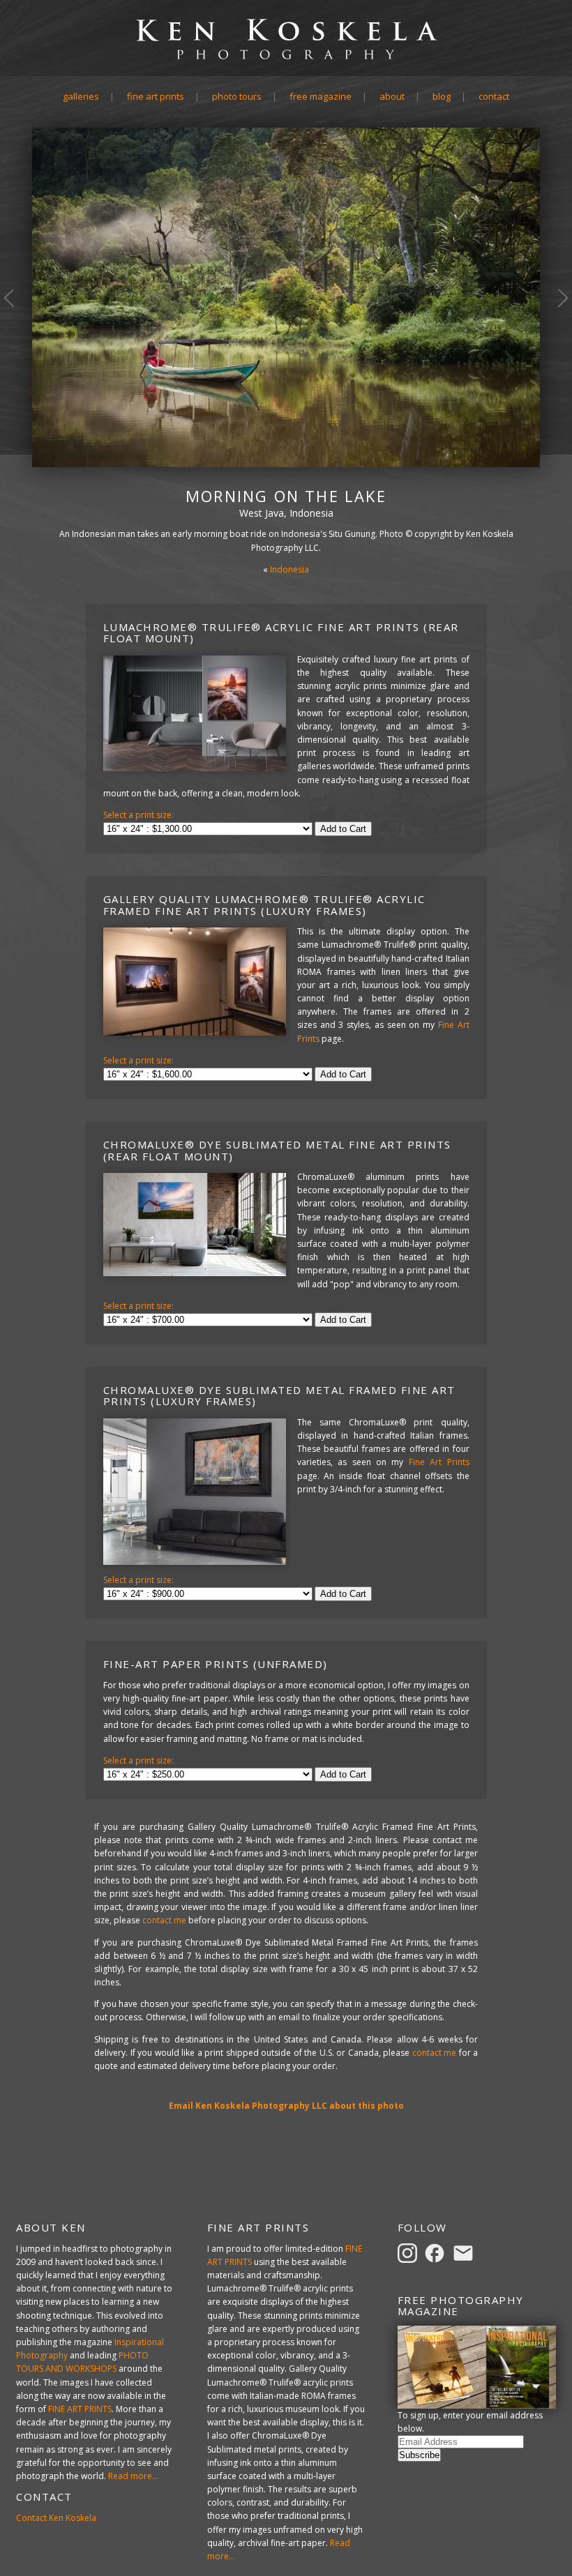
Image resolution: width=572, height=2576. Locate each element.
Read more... (133, 2476)
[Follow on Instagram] (409, 2252)
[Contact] (465, 2252)
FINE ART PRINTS (80, 2409)
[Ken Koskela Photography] (286, 58)
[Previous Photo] (16, 354)
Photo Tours (237, 96)
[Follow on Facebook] (437, 2252)
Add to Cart (343, 829)
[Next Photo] (556, 354)
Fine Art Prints (156, 96)
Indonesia (289, 569)
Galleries (81, 96)
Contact (494, 96)
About (392, 96)
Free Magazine (321, 96)
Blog (442, 96)
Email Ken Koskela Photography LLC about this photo (286, 2106)
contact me (164, 1920)
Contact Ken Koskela (56, 2518)
